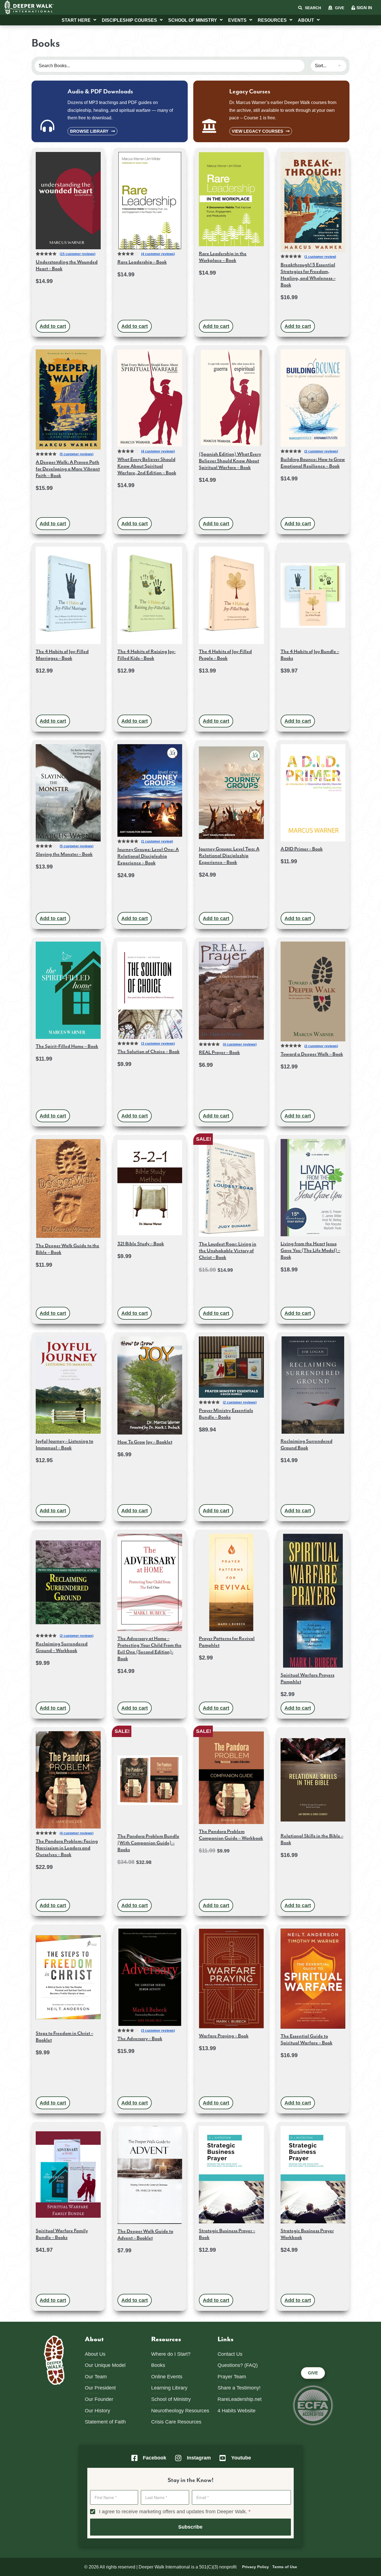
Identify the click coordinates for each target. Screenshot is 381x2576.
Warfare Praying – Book (224, 2036)
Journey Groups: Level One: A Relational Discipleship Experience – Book (148, 856)
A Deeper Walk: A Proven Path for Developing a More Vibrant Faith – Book (68, 469)
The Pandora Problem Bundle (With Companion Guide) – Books (148, 1843)
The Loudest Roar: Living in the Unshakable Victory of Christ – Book (228, 1251)
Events (237, 20)
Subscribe (190, 2527)
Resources (272, 20)
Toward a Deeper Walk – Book (312, 1054)
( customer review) (320, 257)
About (306, 20)
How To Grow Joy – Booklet (145, 1442)
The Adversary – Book (140, 2039)
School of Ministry (193, 20)
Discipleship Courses (129, 20)
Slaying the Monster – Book (64, 854)
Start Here (76, 20)
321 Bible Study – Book (141, 1244)
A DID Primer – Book (302, 849)
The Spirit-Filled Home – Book (67, 1046)
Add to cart (53, 326)
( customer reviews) (78, 254)
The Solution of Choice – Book (149, 1052)
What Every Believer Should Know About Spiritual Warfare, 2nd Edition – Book (147, 466)
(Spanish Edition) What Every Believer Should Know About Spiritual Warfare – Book (230, 461)
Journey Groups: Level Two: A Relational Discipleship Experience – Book (229, 856)
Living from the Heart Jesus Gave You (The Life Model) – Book (310, 1250)
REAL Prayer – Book (219, 1053)
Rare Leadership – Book (142, 262)
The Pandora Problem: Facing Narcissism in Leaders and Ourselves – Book (67, 1848)
